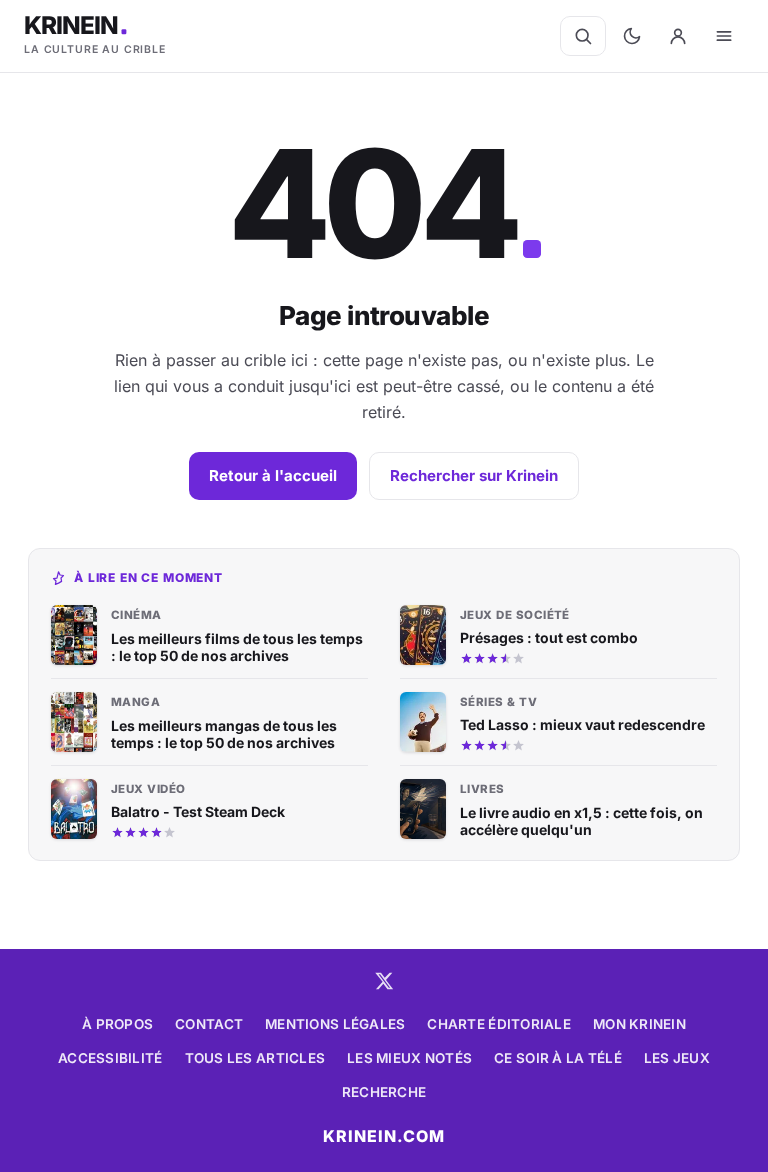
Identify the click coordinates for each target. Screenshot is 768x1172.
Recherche (384, 1092)
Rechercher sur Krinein (474, 475)
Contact (209, 1024)
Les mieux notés (409, 1058)
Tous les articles (255, 1058)
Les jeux (677, 1058)
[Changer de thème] (632, 36)
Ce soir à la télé (558, 1058)
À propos (117, 1024)
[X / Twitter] (384, 981)
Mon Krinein (639, 1024)
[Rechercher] (583, 36)
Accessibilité (110, 1058)
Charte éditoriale (499, 1024)
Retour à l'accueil (273, 475)
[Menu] (724, 36)
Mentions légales (335, 1024)
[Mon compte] (678, 36)
